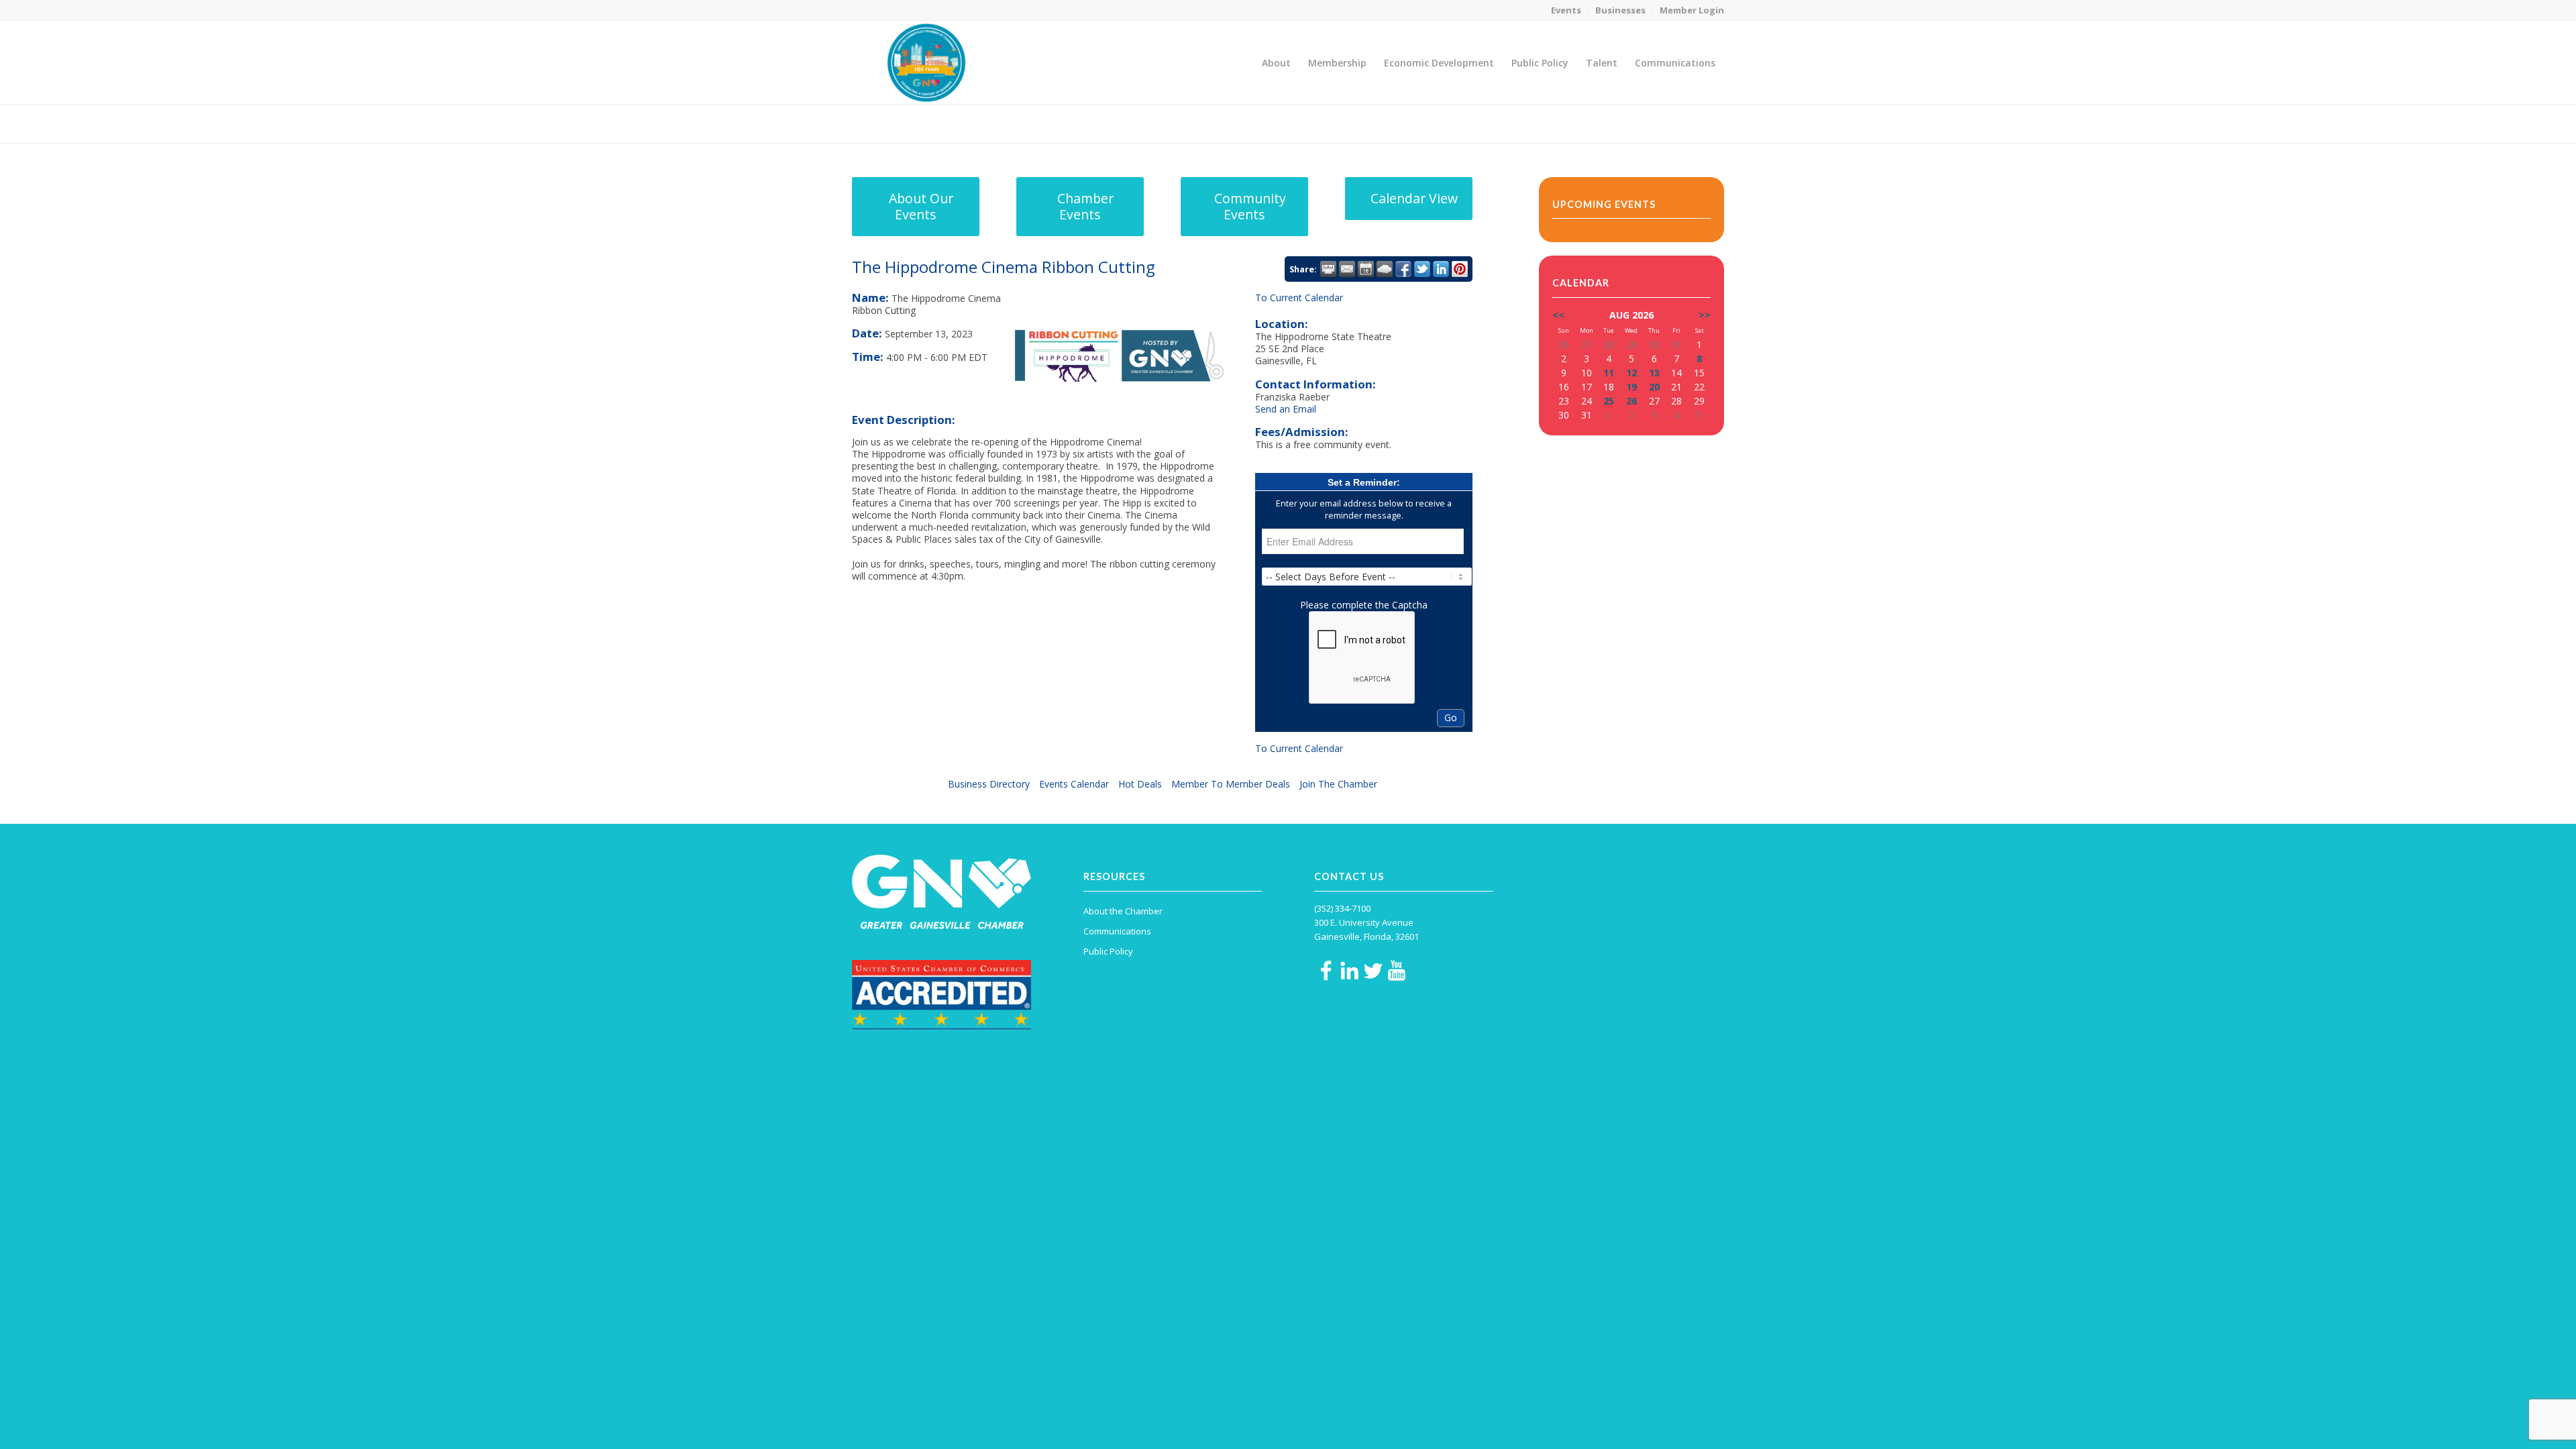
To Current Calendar (1299, 298)
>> (1705, 315)
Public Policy (1108, 951)
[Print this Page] (1328, 269)
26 (1631, 401)
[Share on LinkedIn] (1441, 269)
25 (1609, 401)
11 (1609, 373)
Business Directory (989, 784)
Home (1631, 124)
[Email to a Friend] (1347, 269)
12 (1631, 373)
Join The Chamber (1338, 784)
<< (1558, 315)
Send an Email (1286, 409)
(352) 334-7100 (1342, 908)
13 (1654, 373)
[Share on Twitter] (1422, 269)
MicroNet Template (898, 123)
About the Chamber (1123, 911)
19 (1631, 387)
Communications (1117, 931)
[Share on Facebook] (1403, 269)
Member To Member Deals (1231, 784)
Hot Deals (1140, 784)
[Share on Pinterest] (1460, 269)
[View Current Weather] (1385, 269)
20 (1654, 387)
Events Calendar (1074, 784)
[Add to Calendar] (1366, 269)
